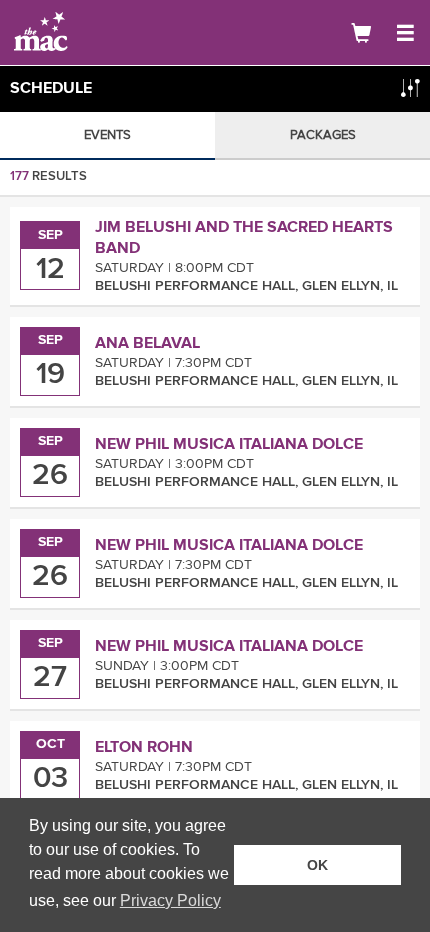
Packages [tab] (323, 135)
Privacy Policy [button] (170, 900)
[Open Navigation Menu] (405, 33)
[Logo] (85, 32)
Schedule (51, 88)
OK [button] (317, 865)
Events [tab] (107, 135)
